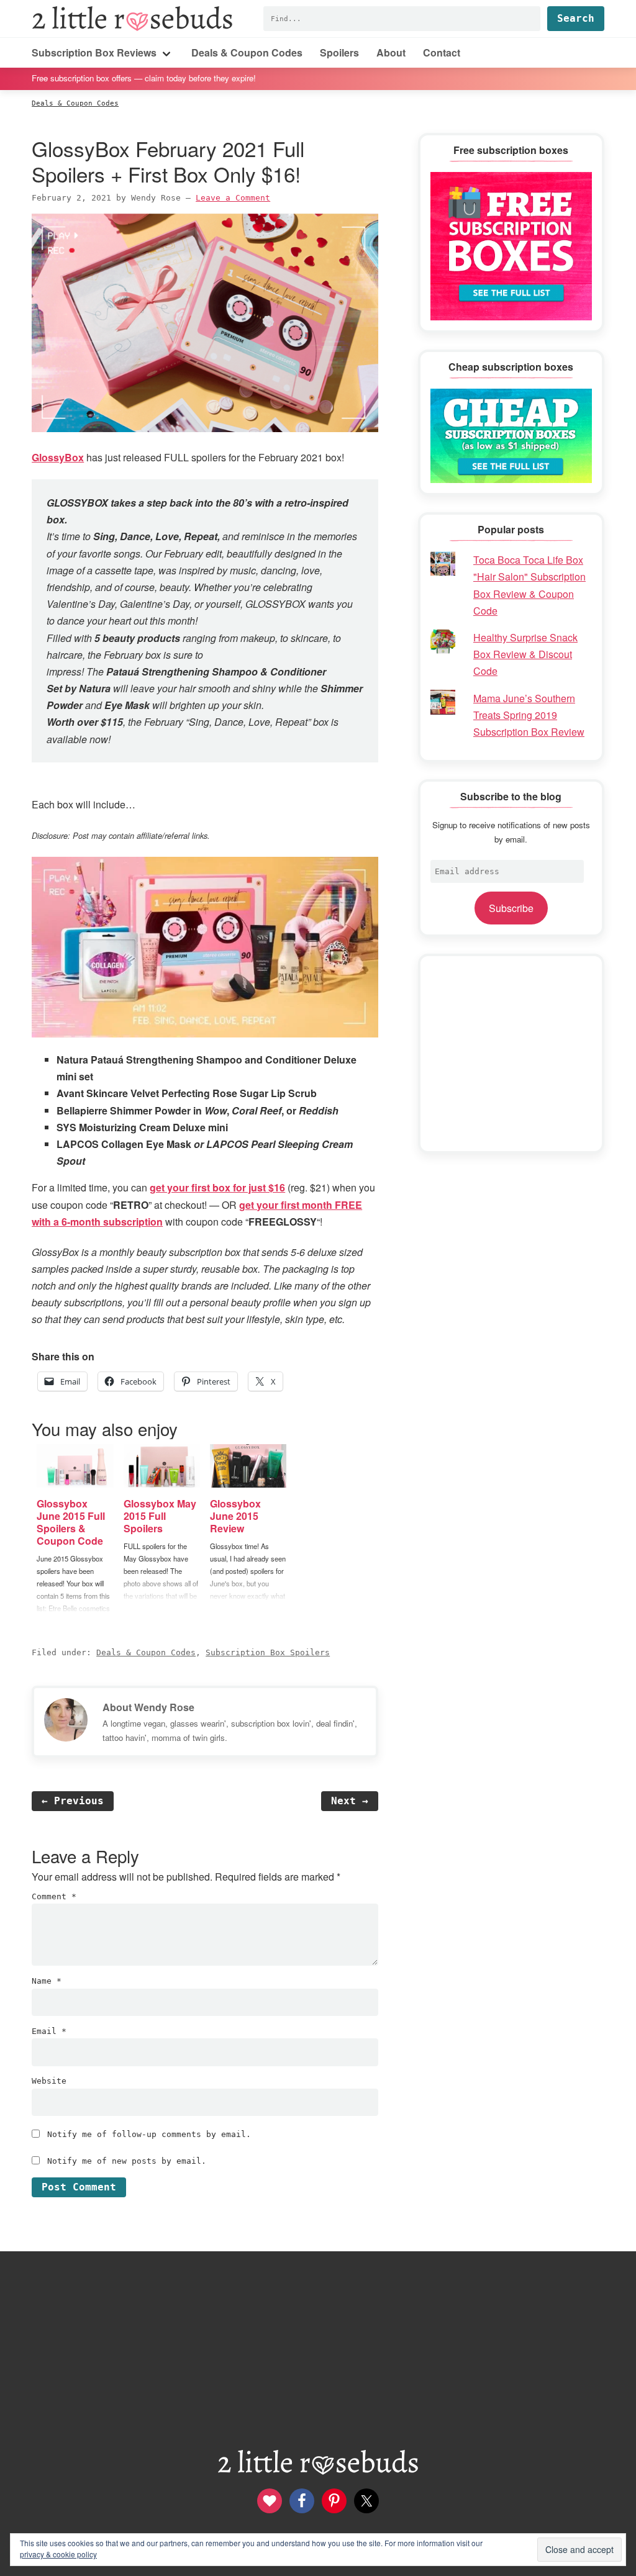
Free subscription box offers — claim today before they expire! (144, 78)
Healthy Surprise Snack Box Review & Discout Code (525, 654)
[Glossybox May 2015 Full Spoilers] (162, 1466)
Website (49, 2081)
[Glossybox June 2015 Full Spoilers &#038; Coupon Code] (75, 1466)
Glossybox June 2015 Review (235, 1516)
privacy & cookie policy (58, 2554)
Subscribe (511, 908)
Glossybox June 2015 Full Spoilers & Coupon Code (71, 1522)
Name (47, 1981)
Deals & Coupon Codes (146, 1652)
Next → (350, 1801)
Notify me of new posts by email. (127, 2161)
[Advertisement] (511, 1054)
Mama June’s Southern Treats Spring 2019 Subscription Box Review (529, 715)
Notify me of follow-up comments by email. (149, 2134)
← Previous (73, 1801)
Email (49, 2031)
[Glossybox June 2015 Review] (248, 1466)
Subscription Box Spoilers (268, 1652)
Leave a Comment (233, 198)
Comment (54, 1896)
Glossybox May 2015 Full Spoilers (160, 1516)
